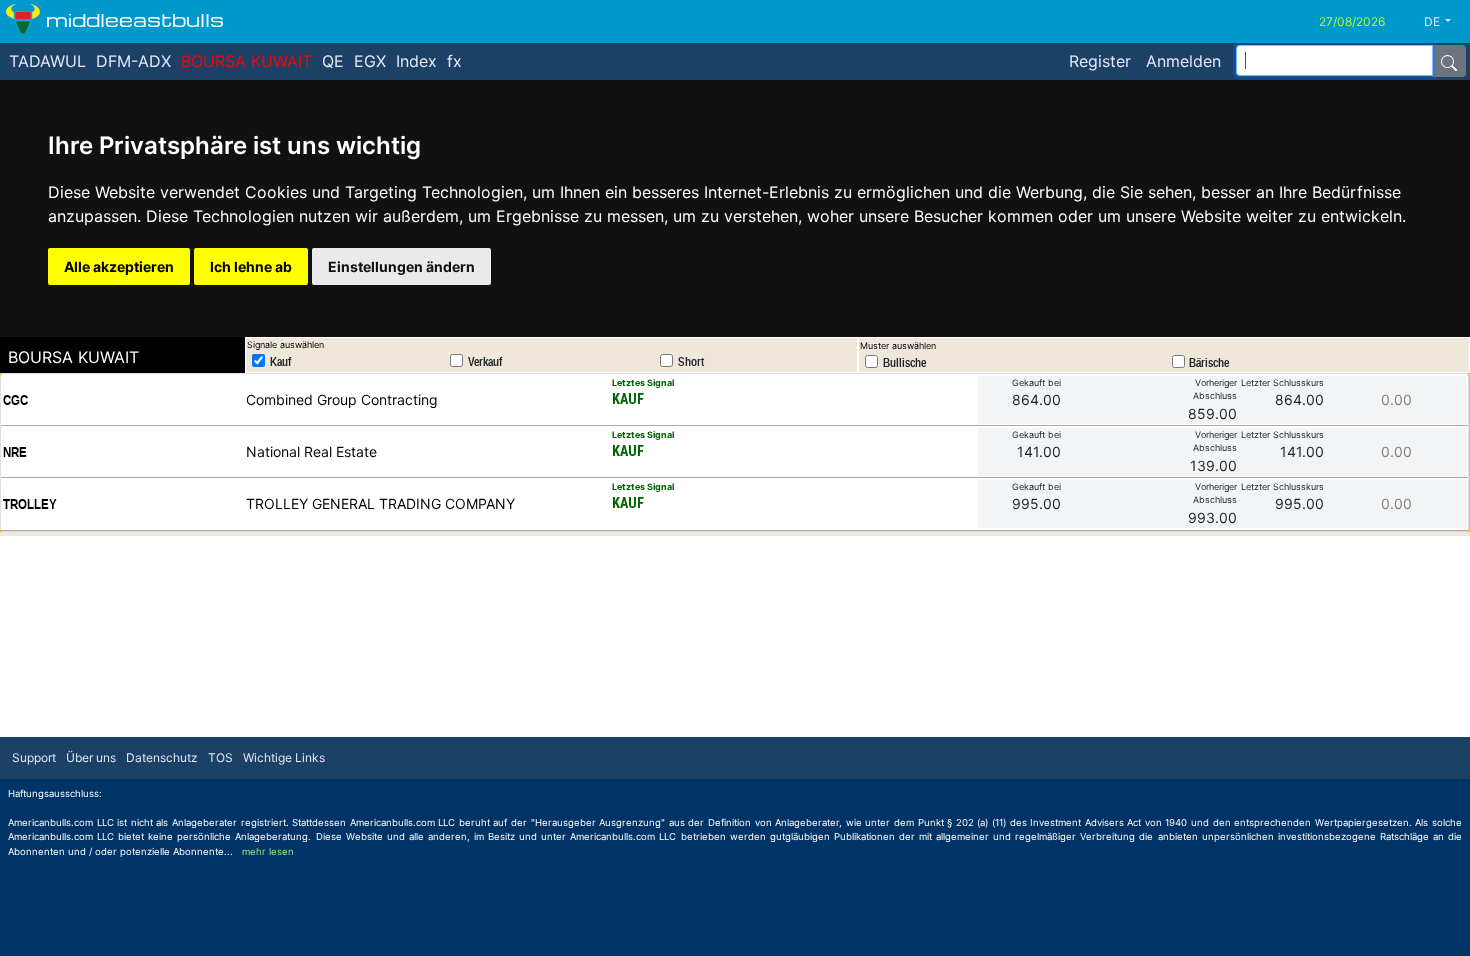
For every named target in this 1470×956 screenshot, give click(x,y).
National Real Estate (311, 451)
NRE (15, 452)
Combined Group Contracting (342, 399)
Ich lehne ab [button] (251, 266)
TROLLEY (30, 504)
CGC (15, 400)
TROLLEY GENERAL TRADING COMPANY (380, 503)
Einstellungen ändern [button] (401, 266)
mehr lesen (268, 851)
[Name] (1449, 61)
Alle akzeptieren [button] (119, 266)
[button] (1445, 22)
